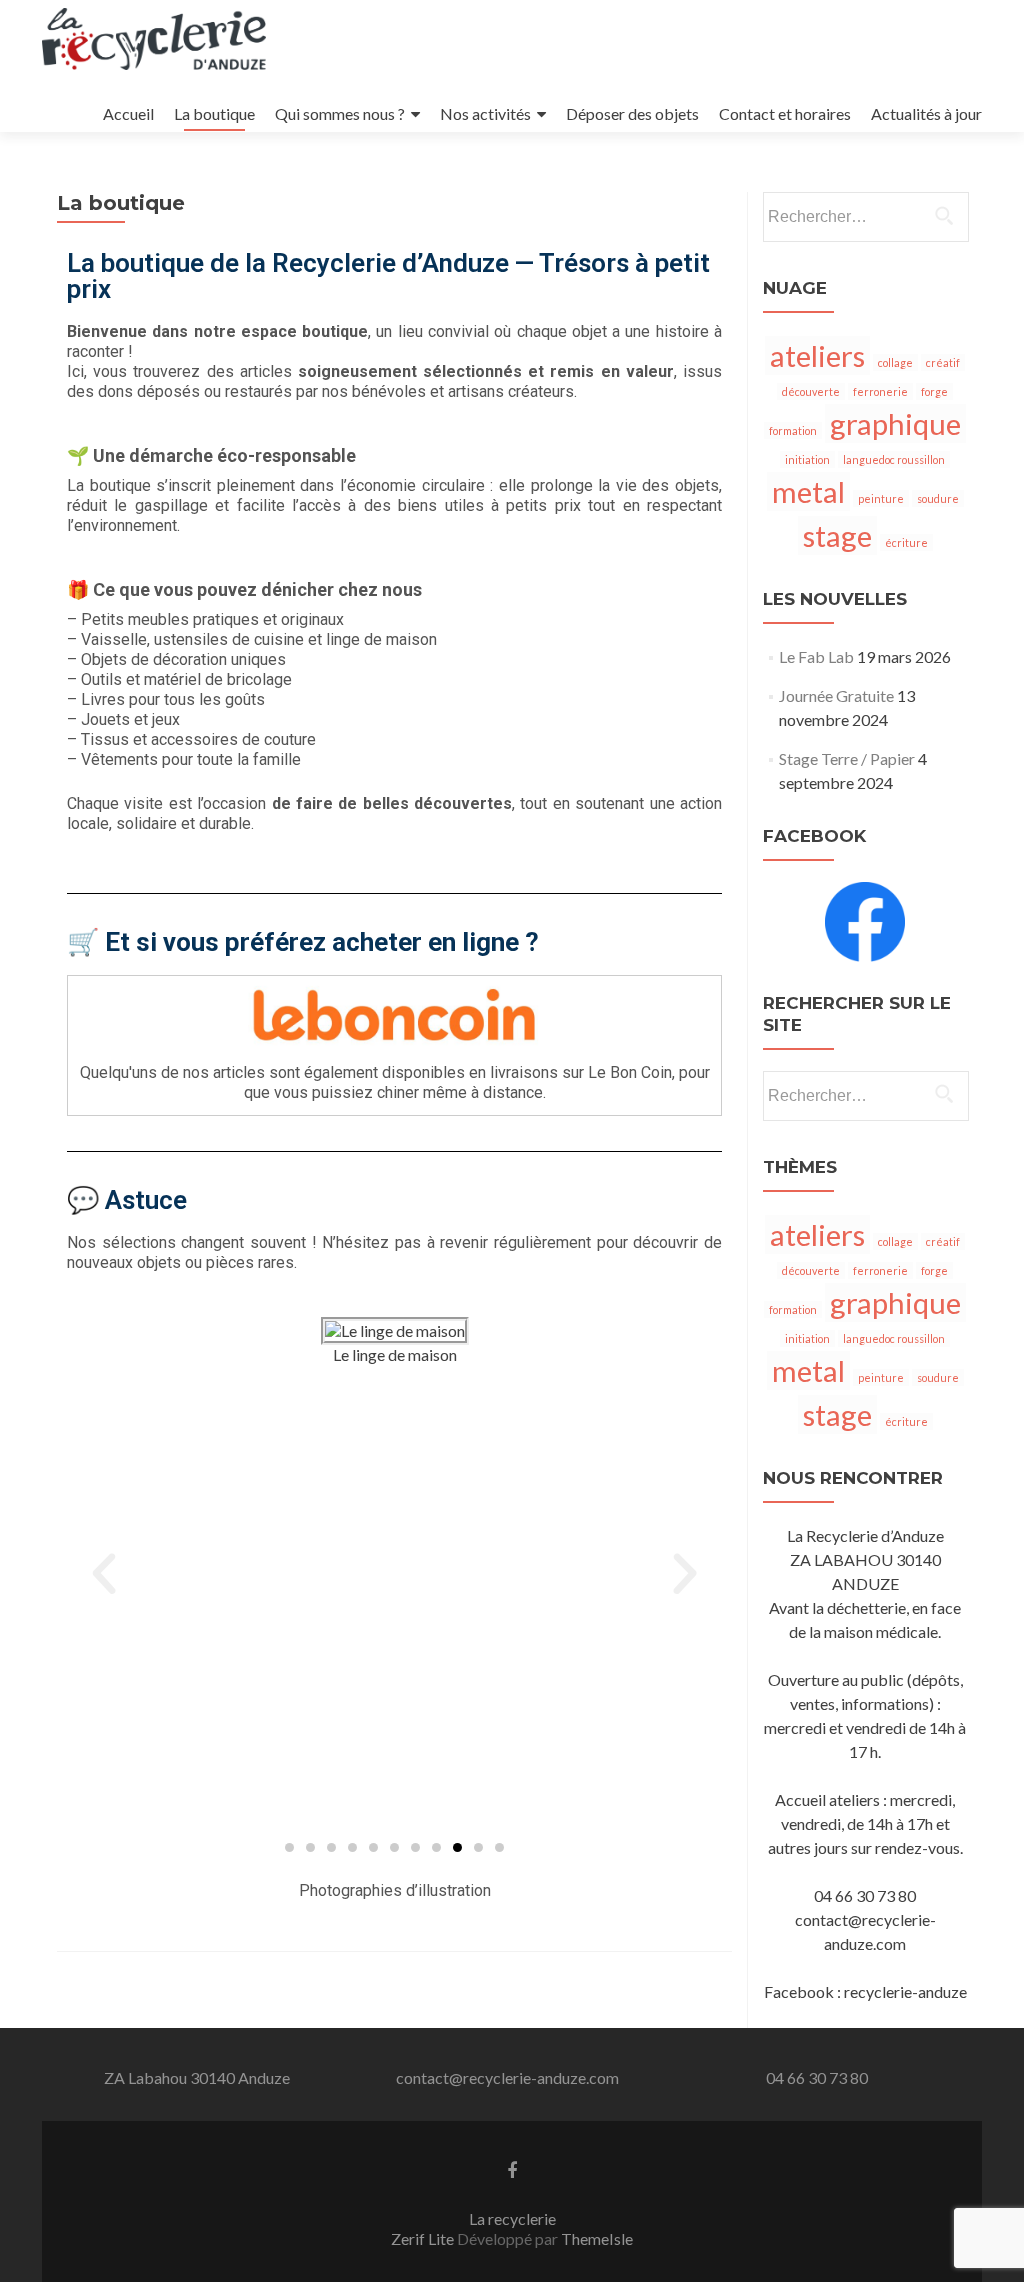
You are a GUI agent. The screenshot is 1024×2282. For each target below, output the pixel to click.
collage (895, 362)
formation (793, 430)
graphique (895, 423)
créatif (943, 362)
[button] (104, 1574)
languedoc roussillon (894, 459)
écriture (906, 542)
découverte (811, 391)
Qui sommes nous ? (340, 113)
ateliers (817, 355)
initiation (807, 459)
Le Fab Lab (816, 656)
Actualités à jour (926, 113)
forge (934, 391)
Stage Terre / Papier (847, 758)
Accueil (128, 113)
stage (837, 535)
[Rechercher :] (865, 217)
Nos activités (485, 113)
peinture (881, 498)
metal (808, 491)
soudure (938, 498)
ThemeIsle (597, 2238)
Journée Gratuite (836, 695)
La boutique (214, 113)
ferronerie (880, 391)
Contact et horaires (785, 113)
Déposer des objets (632, 113)
